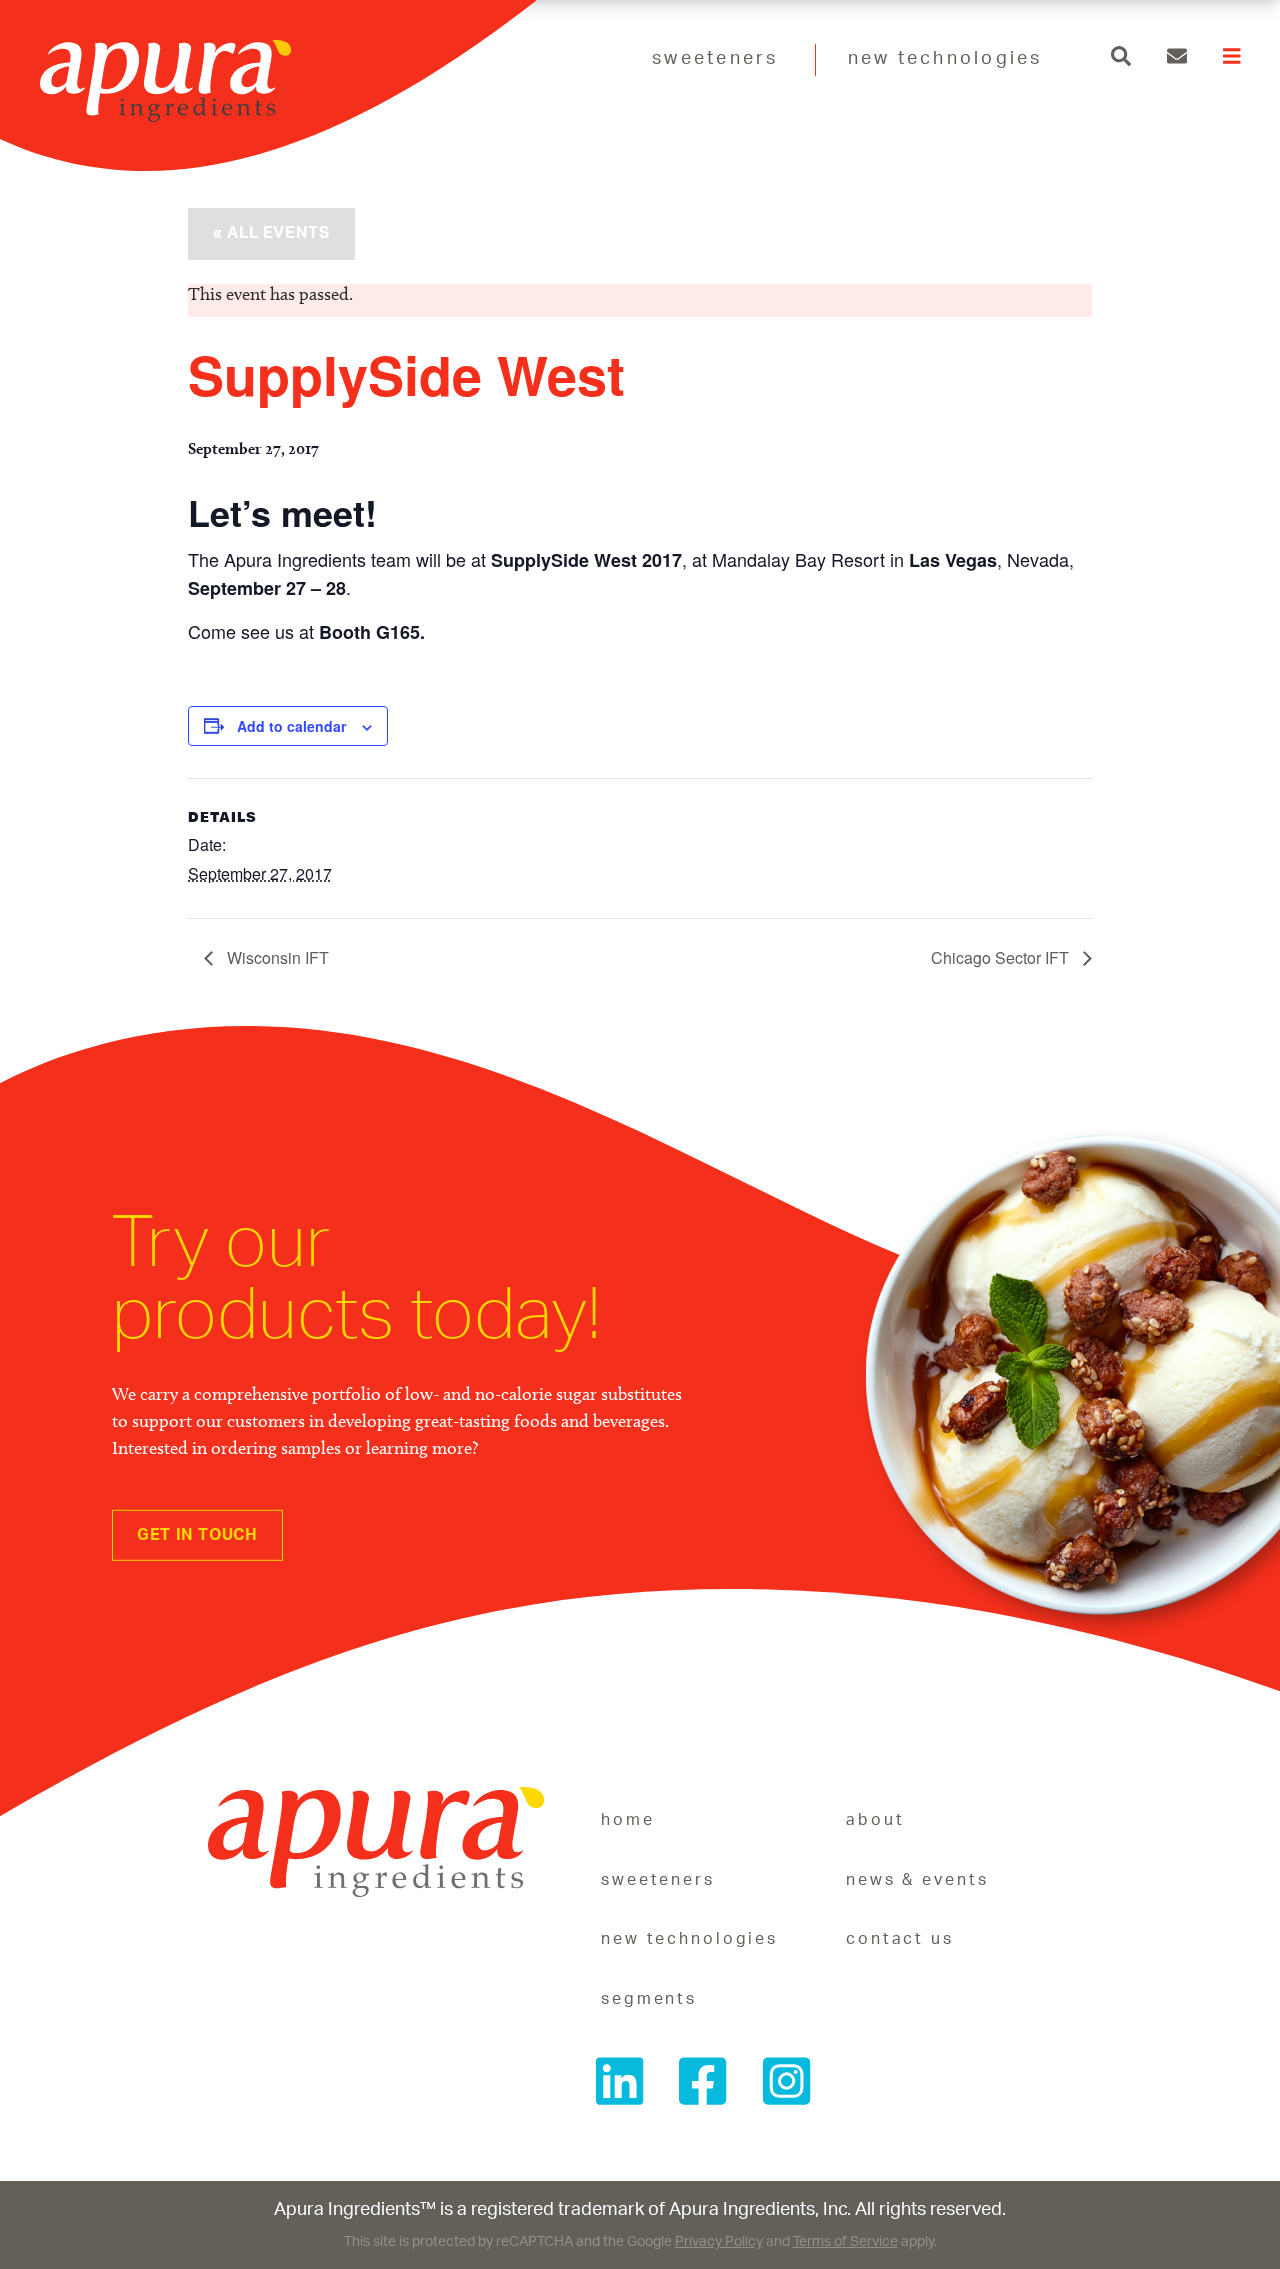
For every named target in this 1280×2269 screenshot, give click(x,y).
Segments (649, 1999)
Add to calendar (291, 726)
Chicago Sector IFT (1002, 957)
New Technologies (945, 59)
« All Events (271, 233)
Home (628, 1820)
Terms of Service (845, 2242)
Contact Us (900, 1939)
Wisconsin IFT (276, 957)
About (875, 1820)
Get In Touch (197, 1535)
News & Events (917, 1880)
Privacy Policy (719, 2242)
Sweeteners (715, 59)
